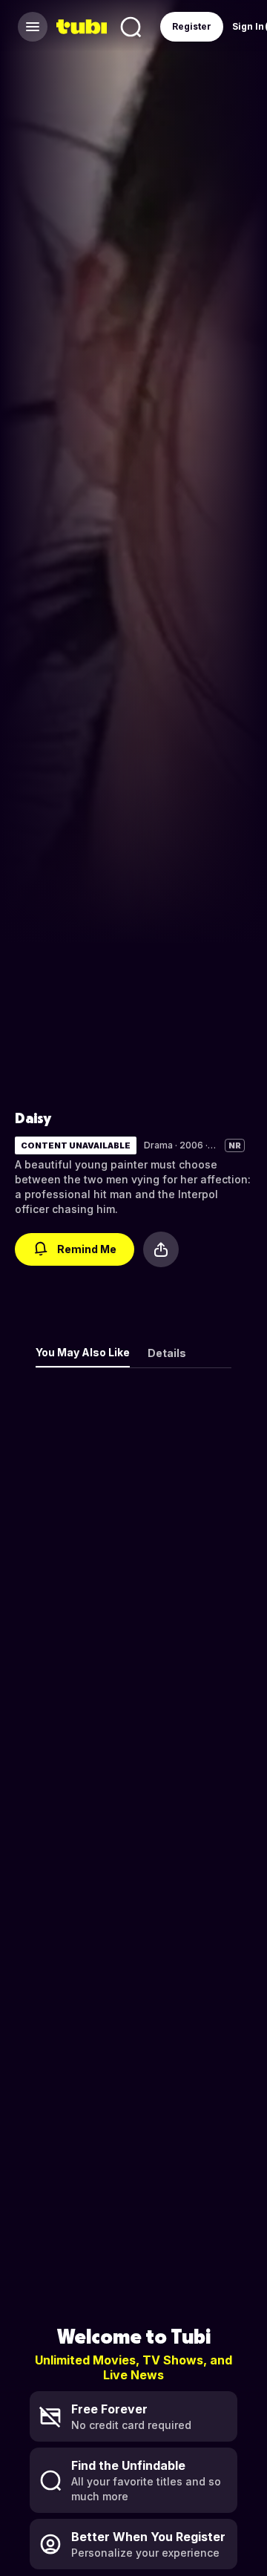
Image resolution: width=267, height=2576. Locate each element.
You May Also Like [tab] (83, 1352)
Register (192, 26)
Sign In (248, 26)
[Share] (161, 1249)
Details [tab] (167, 1353)
